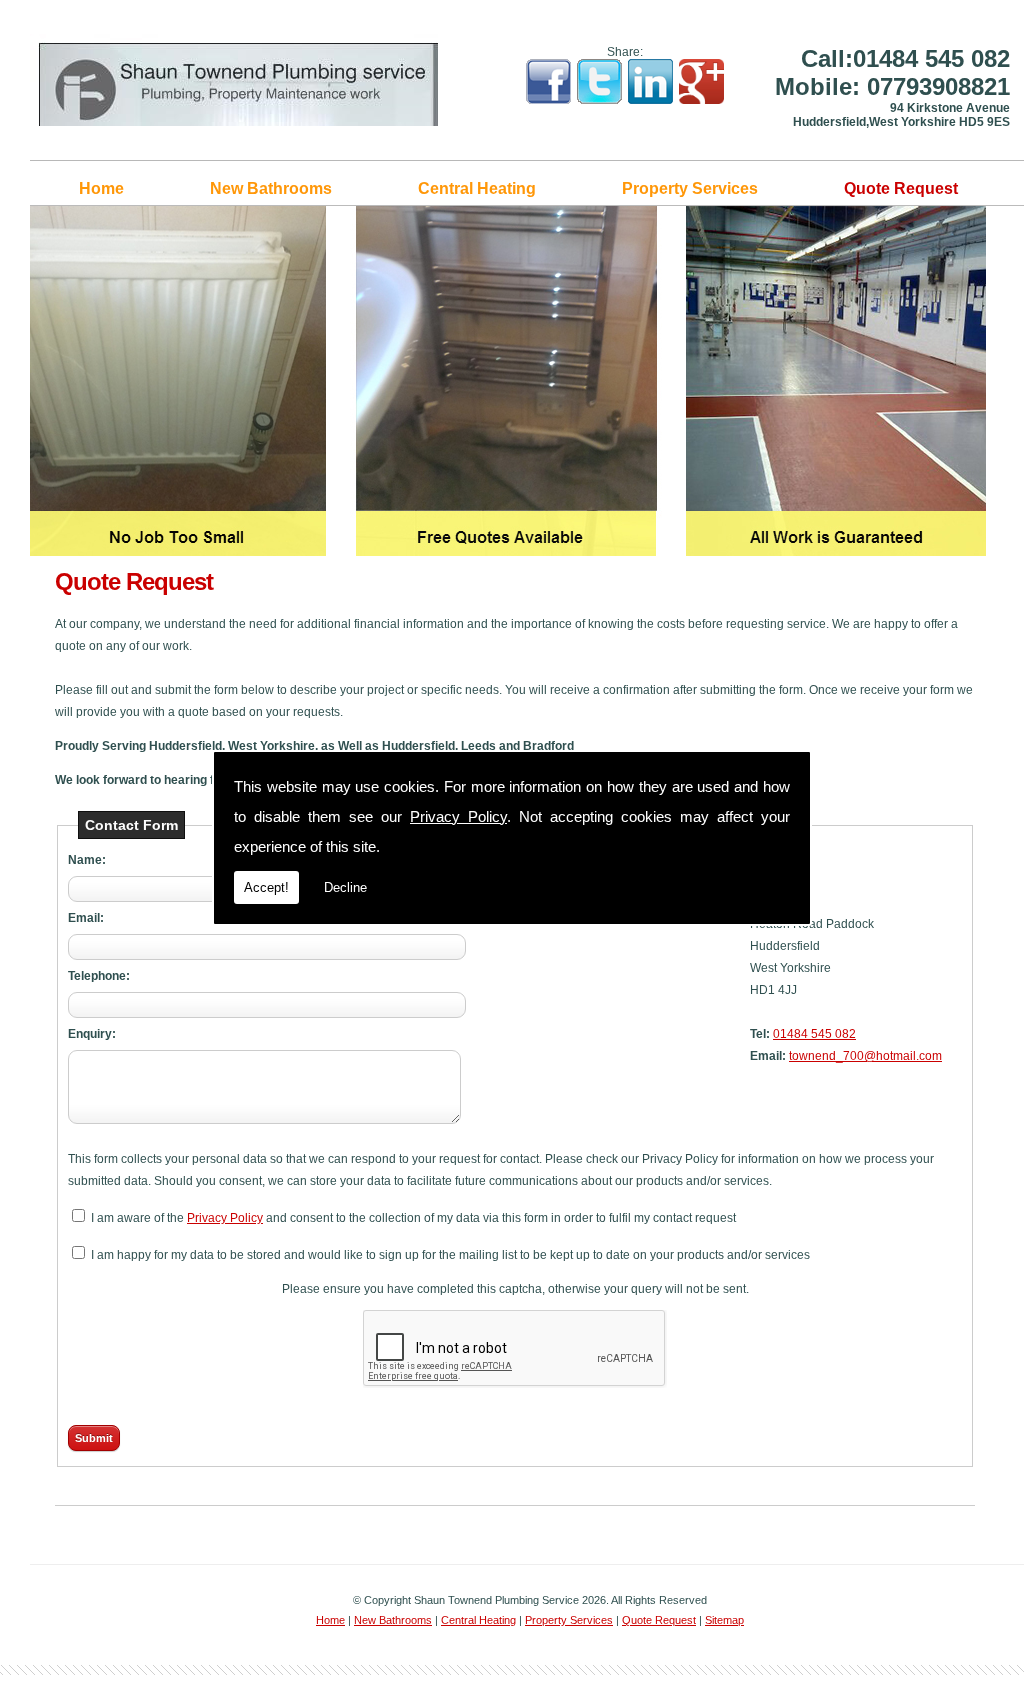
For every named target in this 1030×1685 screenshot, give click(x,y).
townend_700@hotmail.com (865, 1056)
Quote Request (901, 188)
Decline (345, 887)
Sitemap (724, 1620)
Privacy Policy (458, 816)
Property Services (690, 188)
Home (101, 188)
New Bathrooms (271, 188)
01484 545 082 (814, 1034)
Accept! (266, 887)
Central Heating (477, 188)
